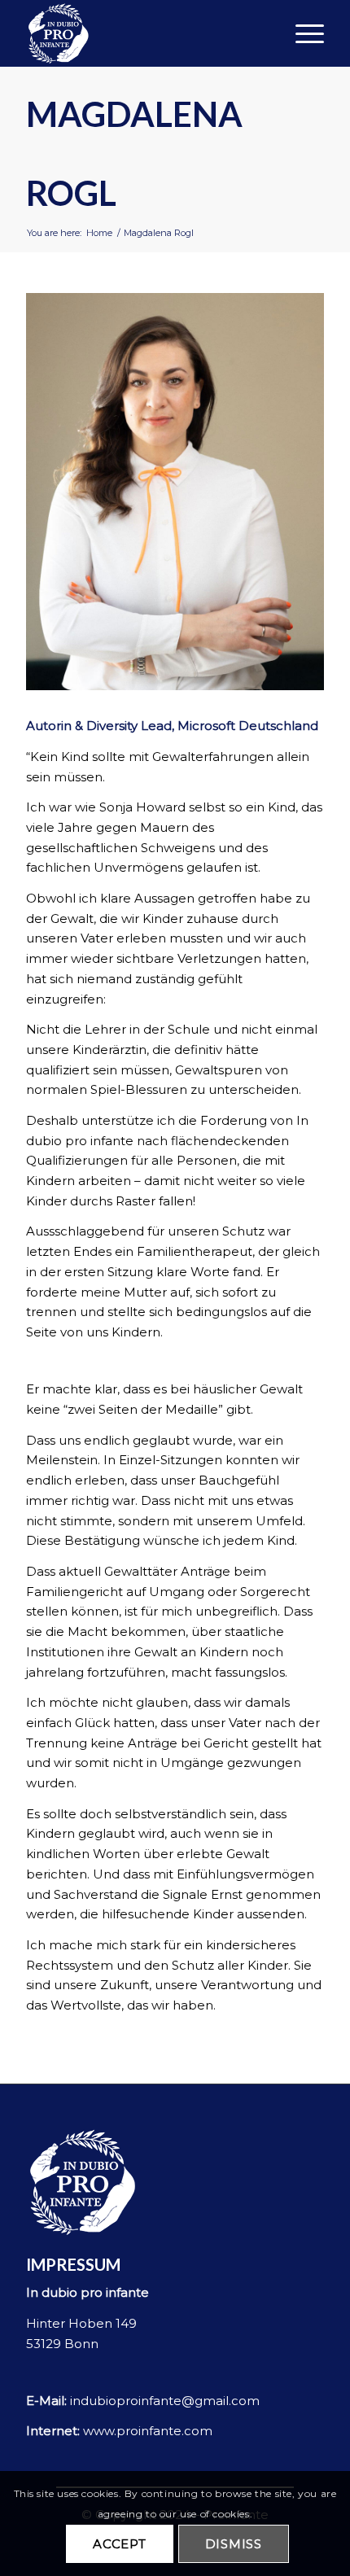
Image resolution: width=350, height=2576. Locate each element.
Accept (120, 2544)
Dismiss (234, 2544)
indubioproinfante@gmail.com (165, 2401)
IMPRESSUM (73, 2264)
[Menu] (302, 33)
